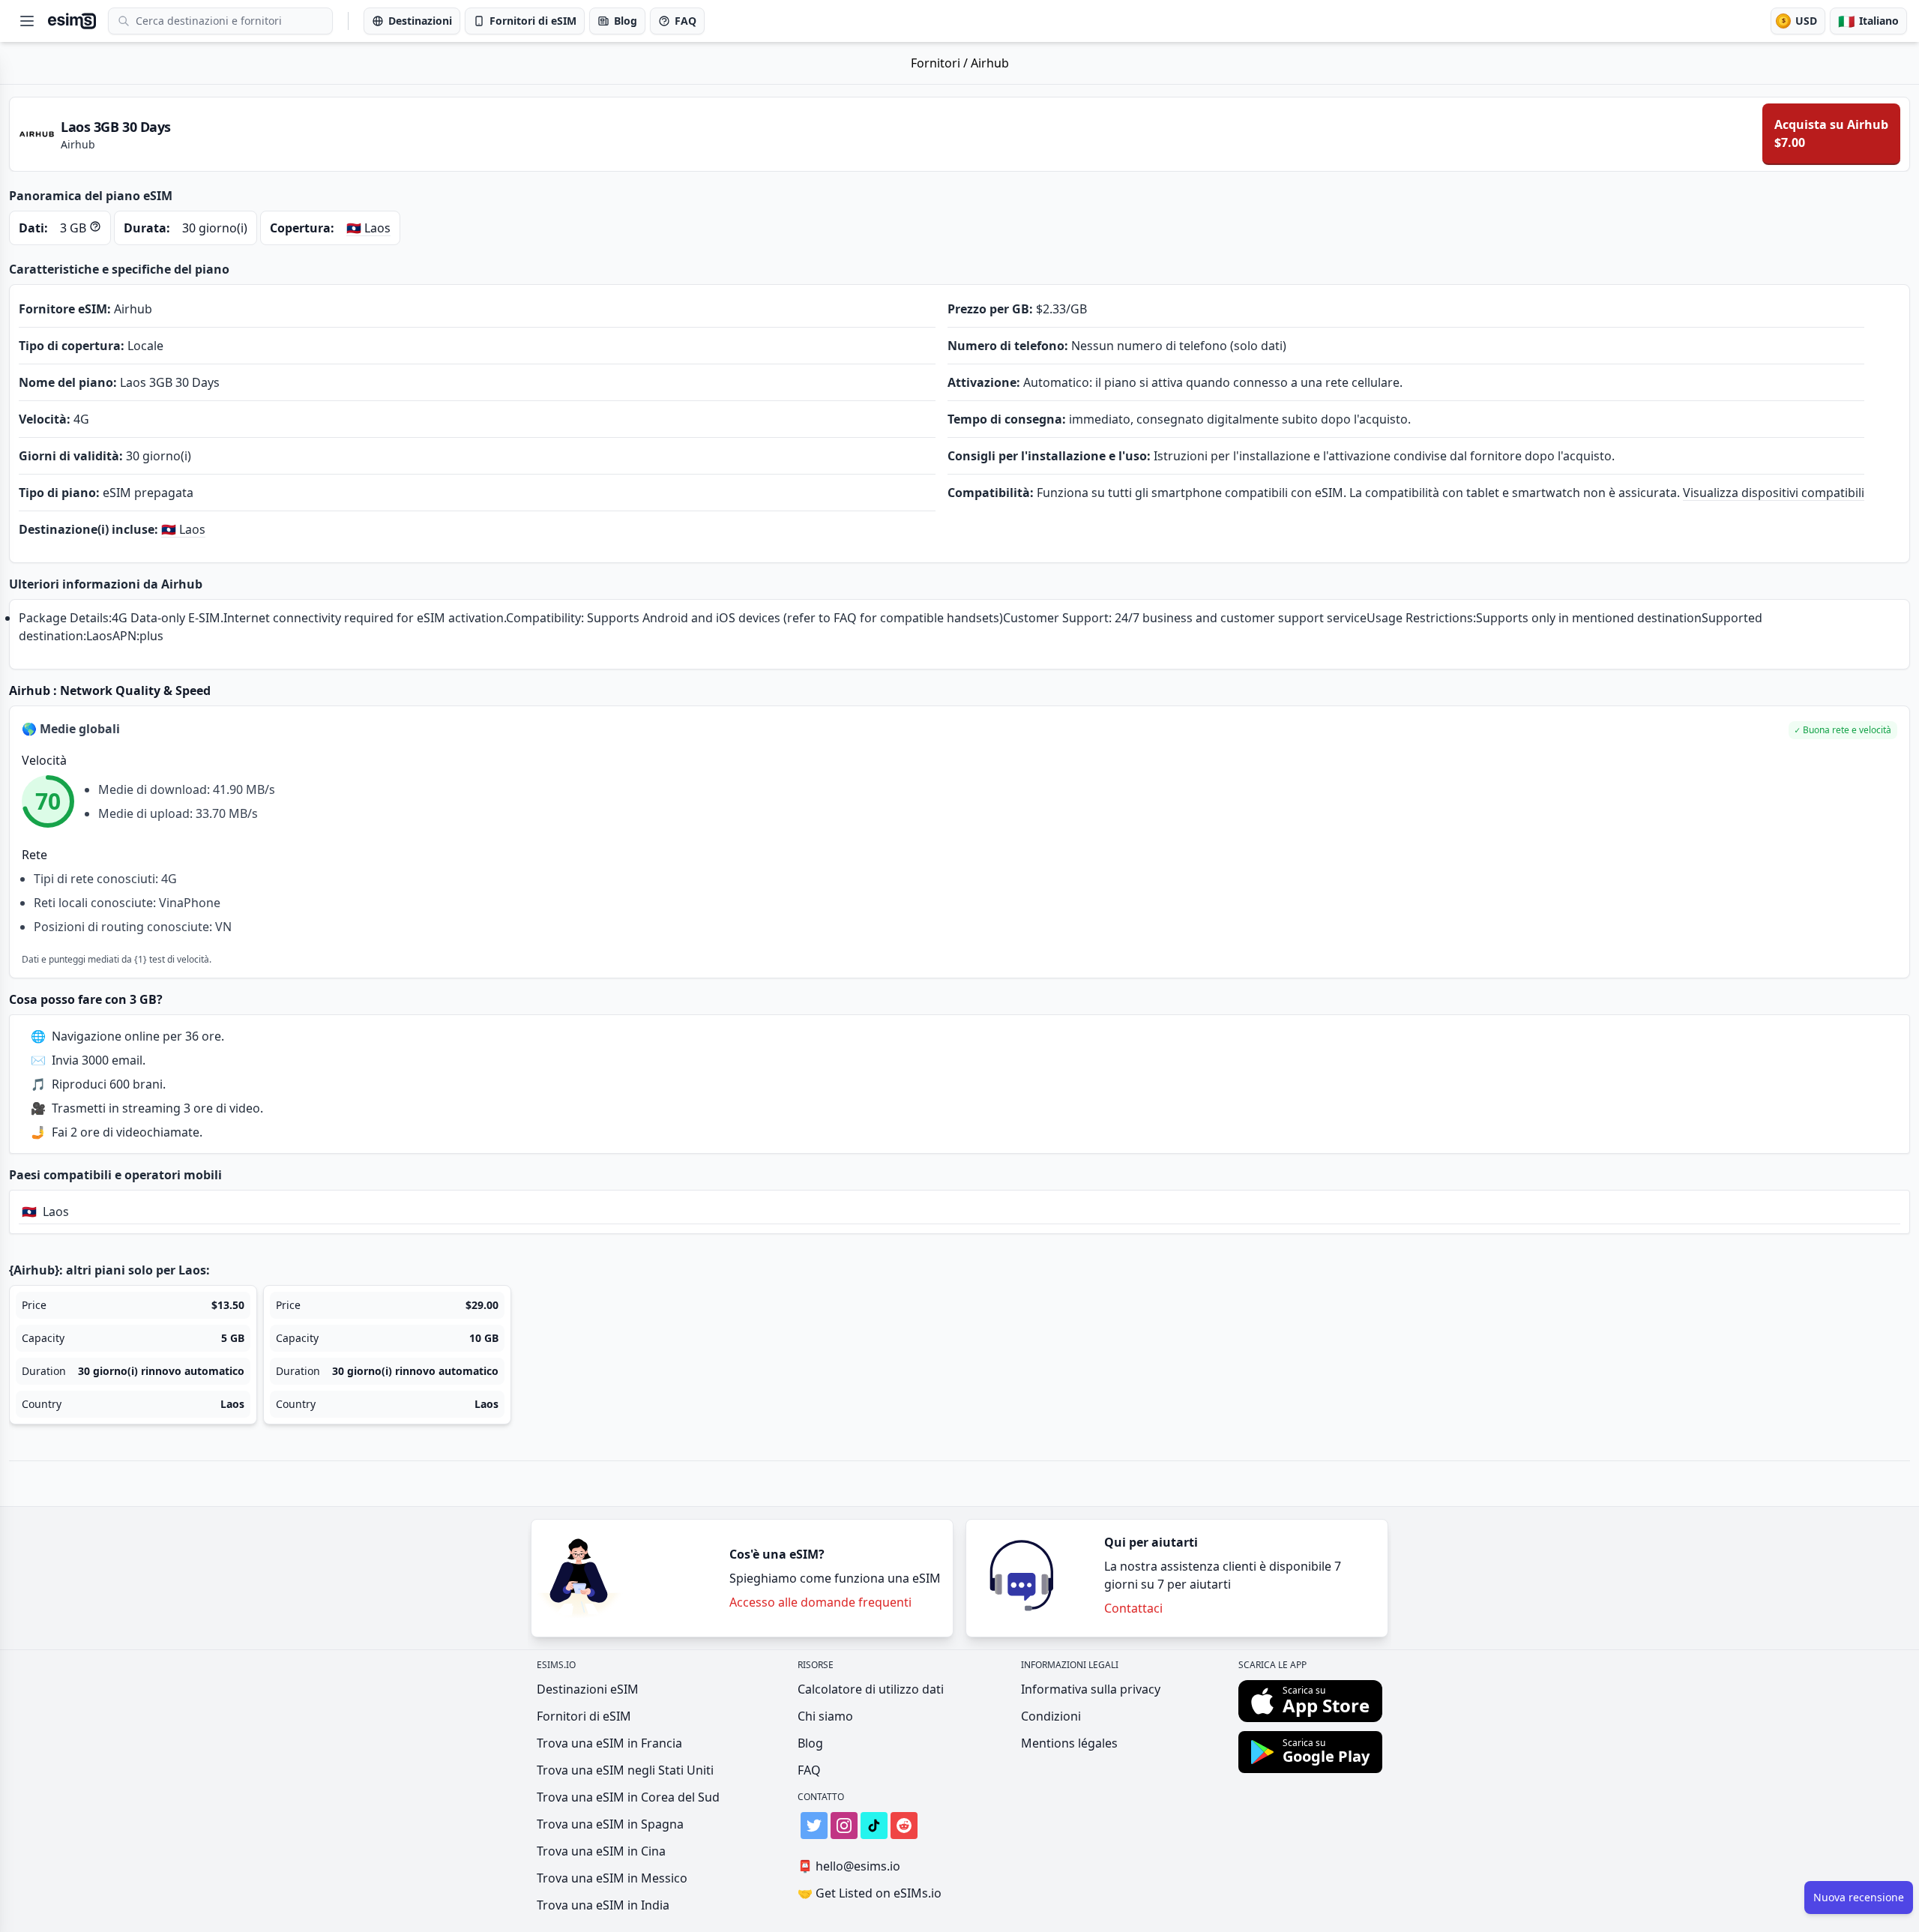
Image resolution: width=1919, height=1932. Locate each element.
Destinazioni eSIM (588, 1689)
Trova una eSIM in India (603, 1905)
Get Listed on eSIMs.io (870, 1893)
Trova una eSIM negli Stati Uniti (625, 1770)
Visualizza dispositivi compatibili (1774, 493)
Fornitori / (941, 63)
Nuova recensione (1859, 1897)
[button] (1843, 730)
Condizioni (1051, 1716)
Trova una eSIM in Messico (612, 1878)
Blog (810, 1743)
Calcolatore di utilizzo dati (871, 1689)
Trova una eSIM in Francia (609, 1743)
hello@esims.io (849, 1866)
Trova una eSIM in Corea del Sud (628, 1797)
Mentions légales (1069, 1743)
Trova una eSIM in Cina (601, 1851)
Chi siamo (825, 1716)
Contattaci (1133, 1608)
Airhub (990, 63)
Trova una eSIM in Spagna (610, 1824)
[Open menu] (27, 21)
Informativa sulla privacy (1091, 1689)
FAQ (809, 1770)
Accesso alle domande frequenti (820, 1602)
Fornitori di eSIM (584, 1716)
